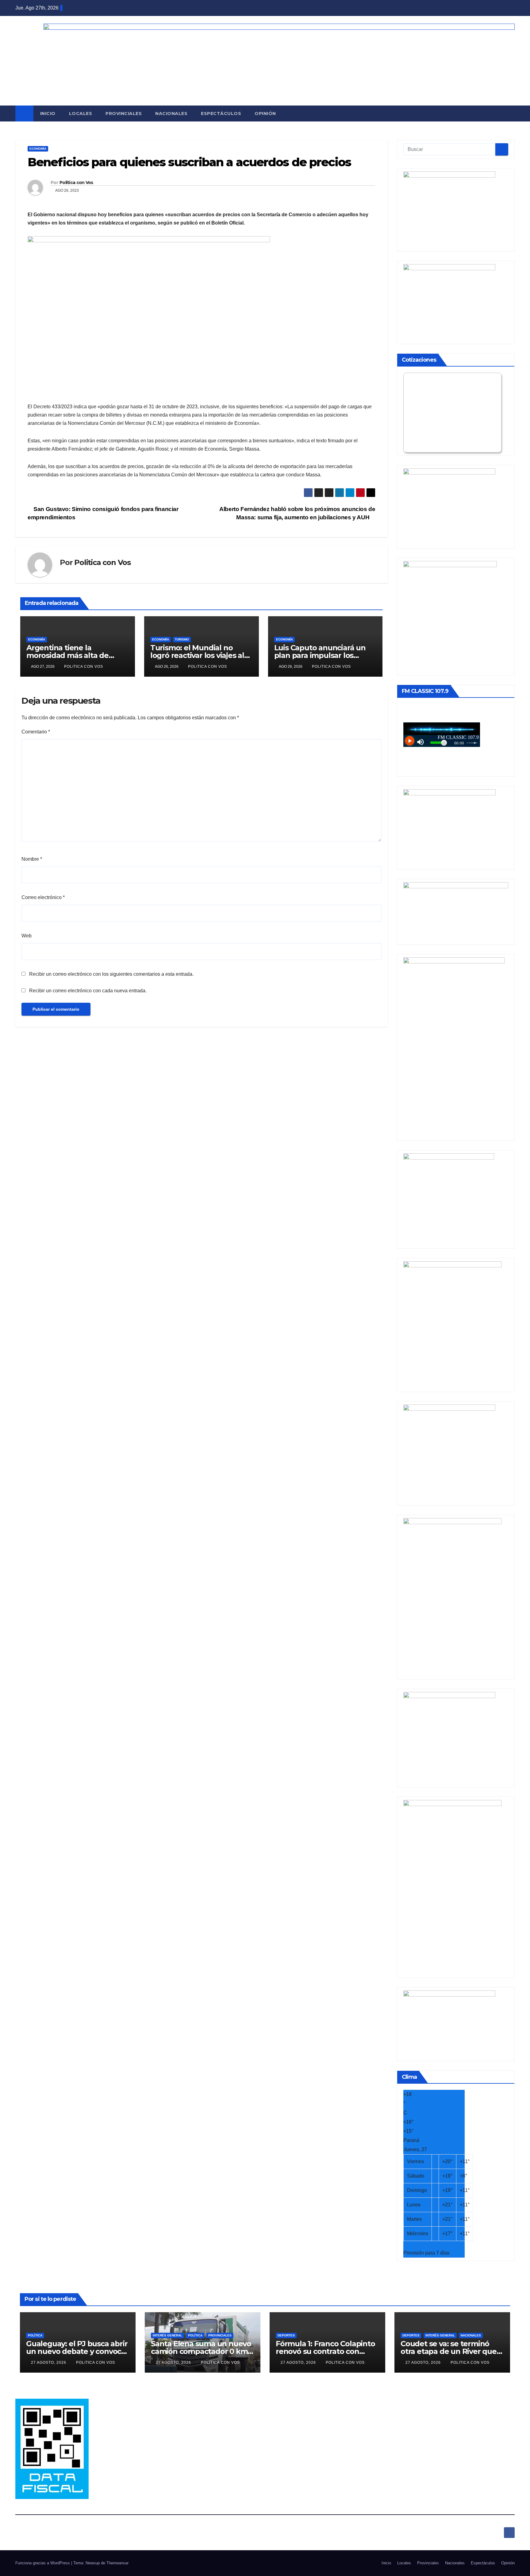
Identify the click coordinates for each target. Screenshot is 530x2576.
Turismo (182, 639)
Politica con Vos (76, 183)
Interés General (167, 2335)
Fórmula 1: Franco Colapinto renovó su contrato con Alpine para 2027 (325, 2351)
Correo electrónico (43, 897)
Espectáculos (221, 113)
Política (35, 2335)
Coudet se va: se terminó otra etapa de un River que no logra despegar (449, 2351)
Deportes (286, 2335)
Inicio (48, 113)
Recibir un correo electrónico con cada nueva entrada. (88, 991)
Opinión (265, 113)
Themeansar (117, 2563)
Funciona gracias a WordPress (43, 2563)
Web (27, 936)
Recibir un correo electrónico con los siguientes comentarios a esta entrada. (111, 974)
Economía (38, 149)
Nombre (32, 859)
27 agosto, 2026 (49, 2363)
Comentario (36, 732)
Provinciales (124, 113)
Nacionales (171, 113)
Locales (81, 113)
